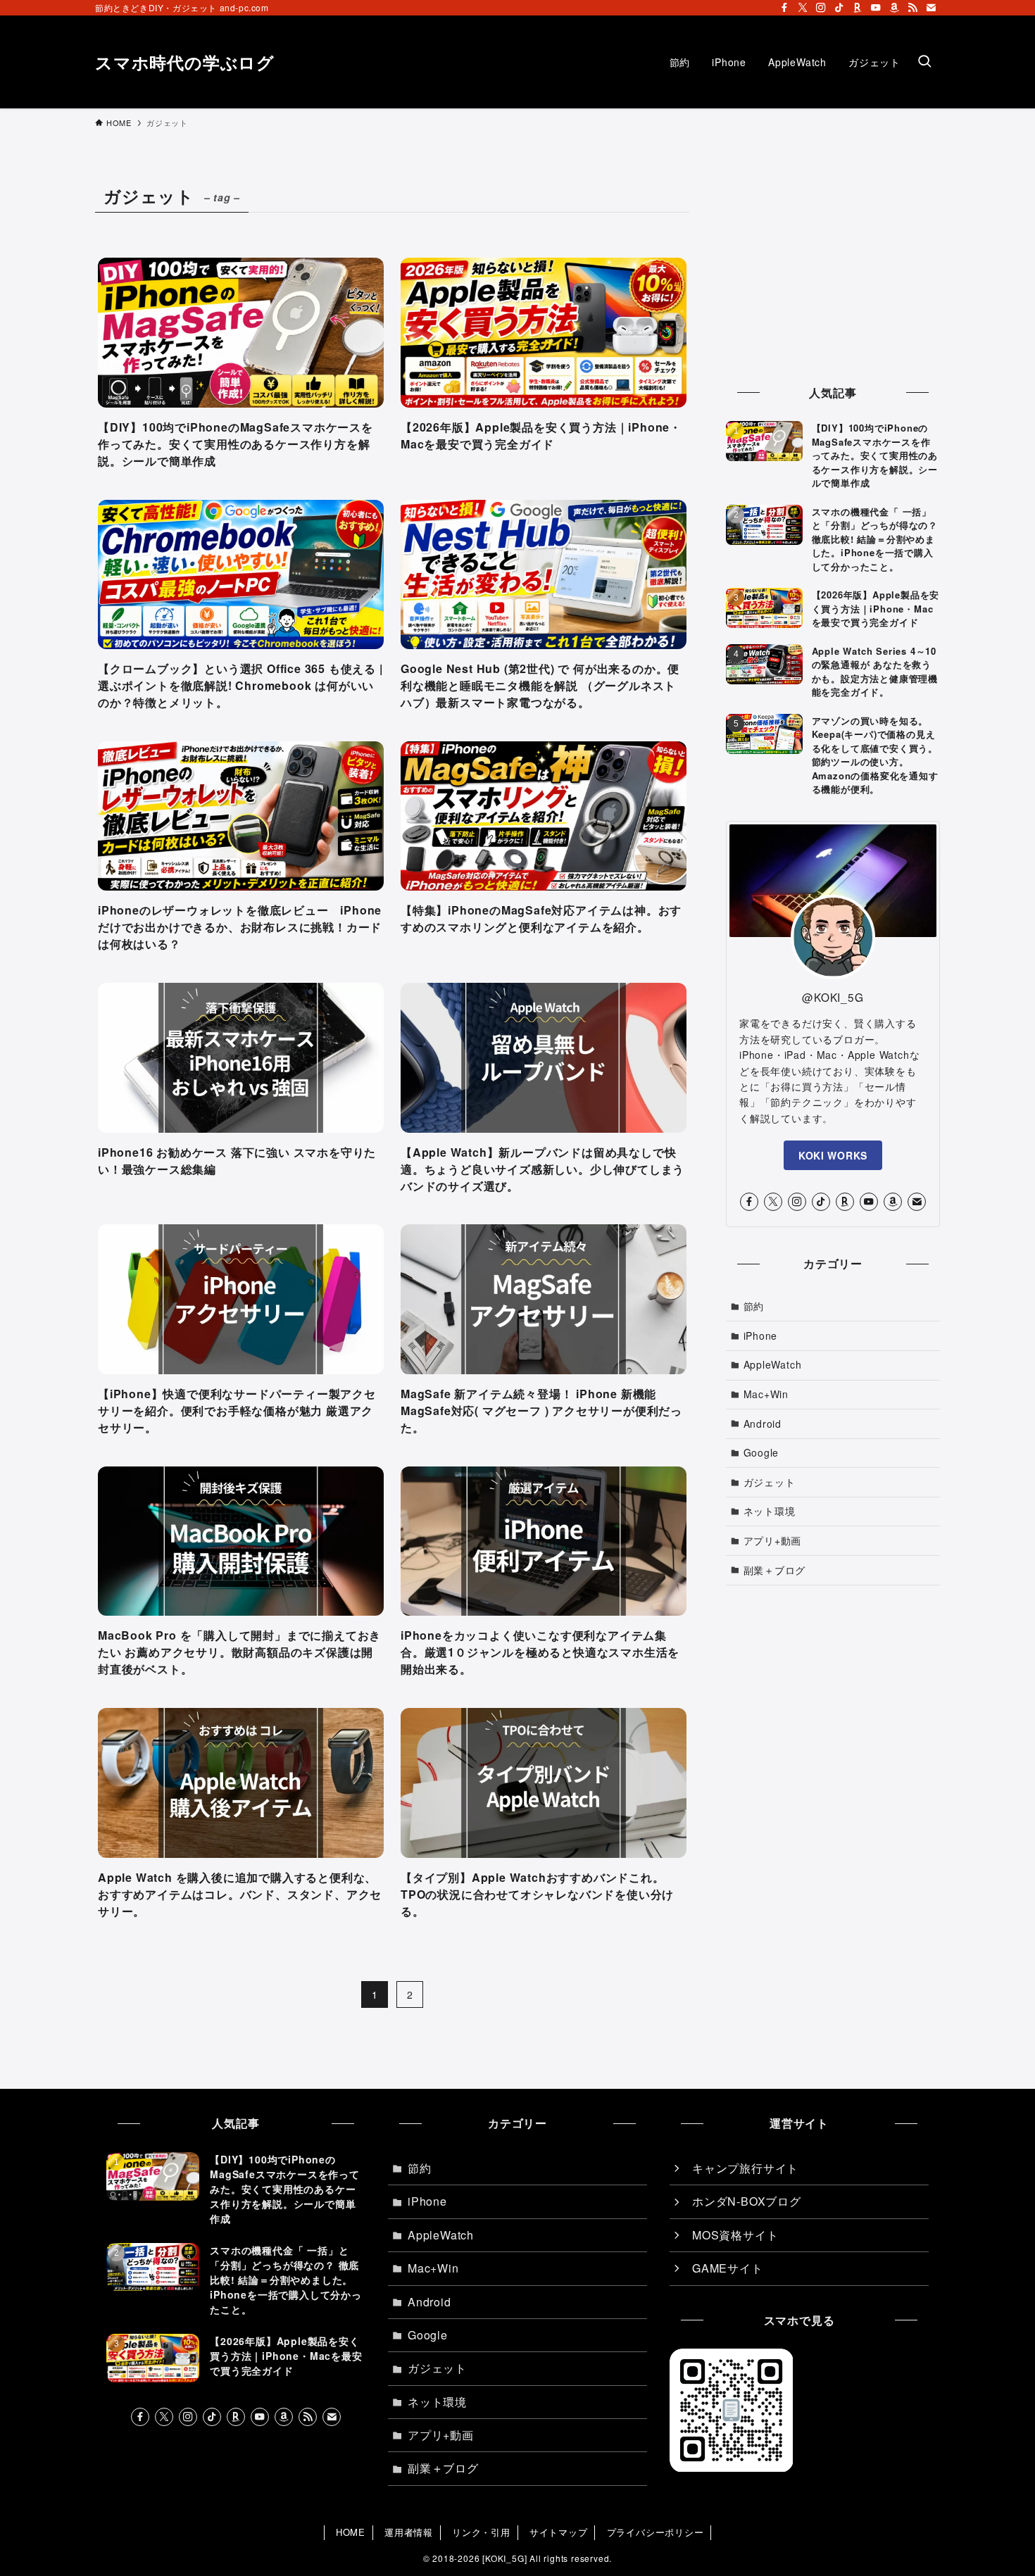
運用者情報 (409, 2532)
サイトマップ (559, 2532)
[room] (858, 8)
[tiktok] (839, 8)
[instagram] (821, 8)
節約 (754, 1306)
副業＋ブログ (775, 1570)
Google (761, 1452)
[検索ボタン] (924, 62)
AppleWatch (773, 1364)
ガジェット (770, 1482)
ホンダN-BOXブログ (747, 2201)
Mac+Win (766, 1394)
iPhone (761, 1336)
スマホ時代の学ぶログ (185, 62)
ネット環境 (770, 1511)
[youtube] (876, 8)
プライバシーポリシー (655, 2532)
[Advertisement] (833, 268)
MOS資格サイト (735, 2235)
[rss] (912, 8)
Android (763, 1424)
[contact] (931, 8)
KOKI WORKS (833, 1155)
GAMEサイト (728, 2268)
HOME (351, 2532)
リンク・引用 (481, 2532)
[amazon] (894, 8)
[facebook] (784, 8)
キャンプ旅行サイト (745, 2168)
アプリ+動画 (773, 1540)
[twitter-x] (803, 8)
